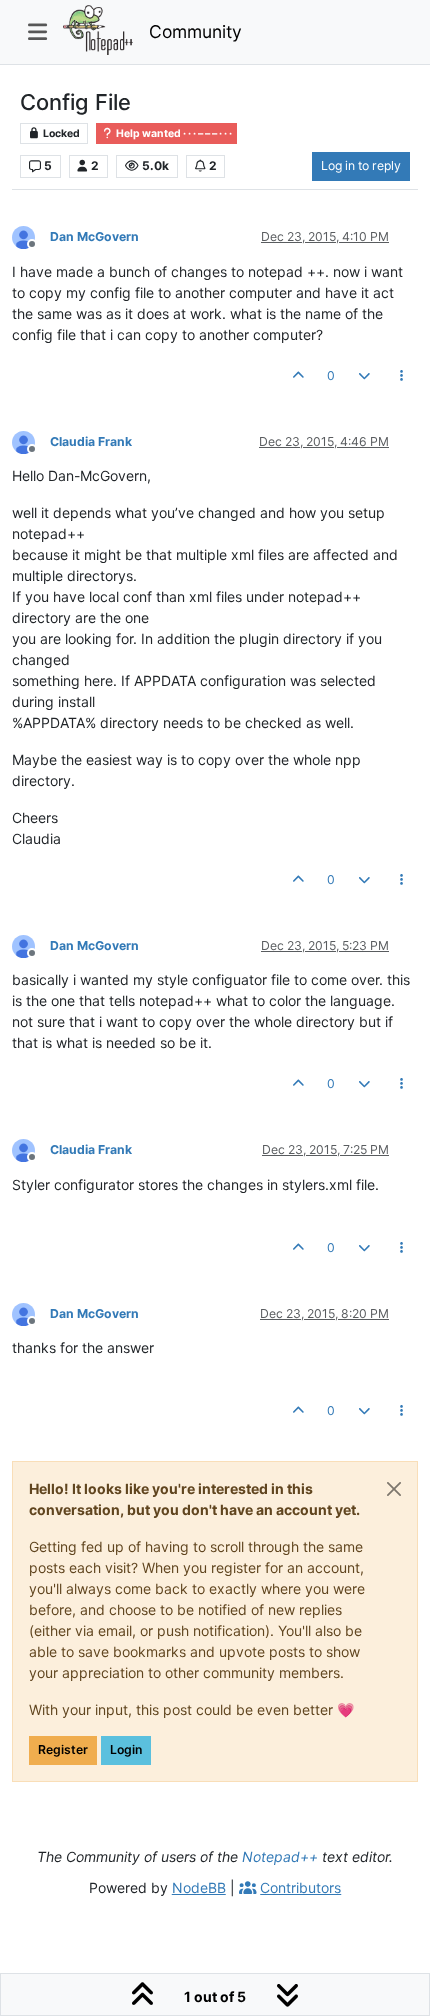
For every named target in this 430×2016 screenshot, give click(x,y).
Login (126, 1749)
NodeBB (199, 1887)
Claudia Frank (91, 441)
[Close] (394, 1489)
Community (195, 31)
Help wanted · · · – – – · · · (173, 133)
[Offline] (31, 236)
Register (63, 1749)
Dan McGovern (94, 236)
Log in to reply (361, 165)
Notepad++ (280, 1856)
